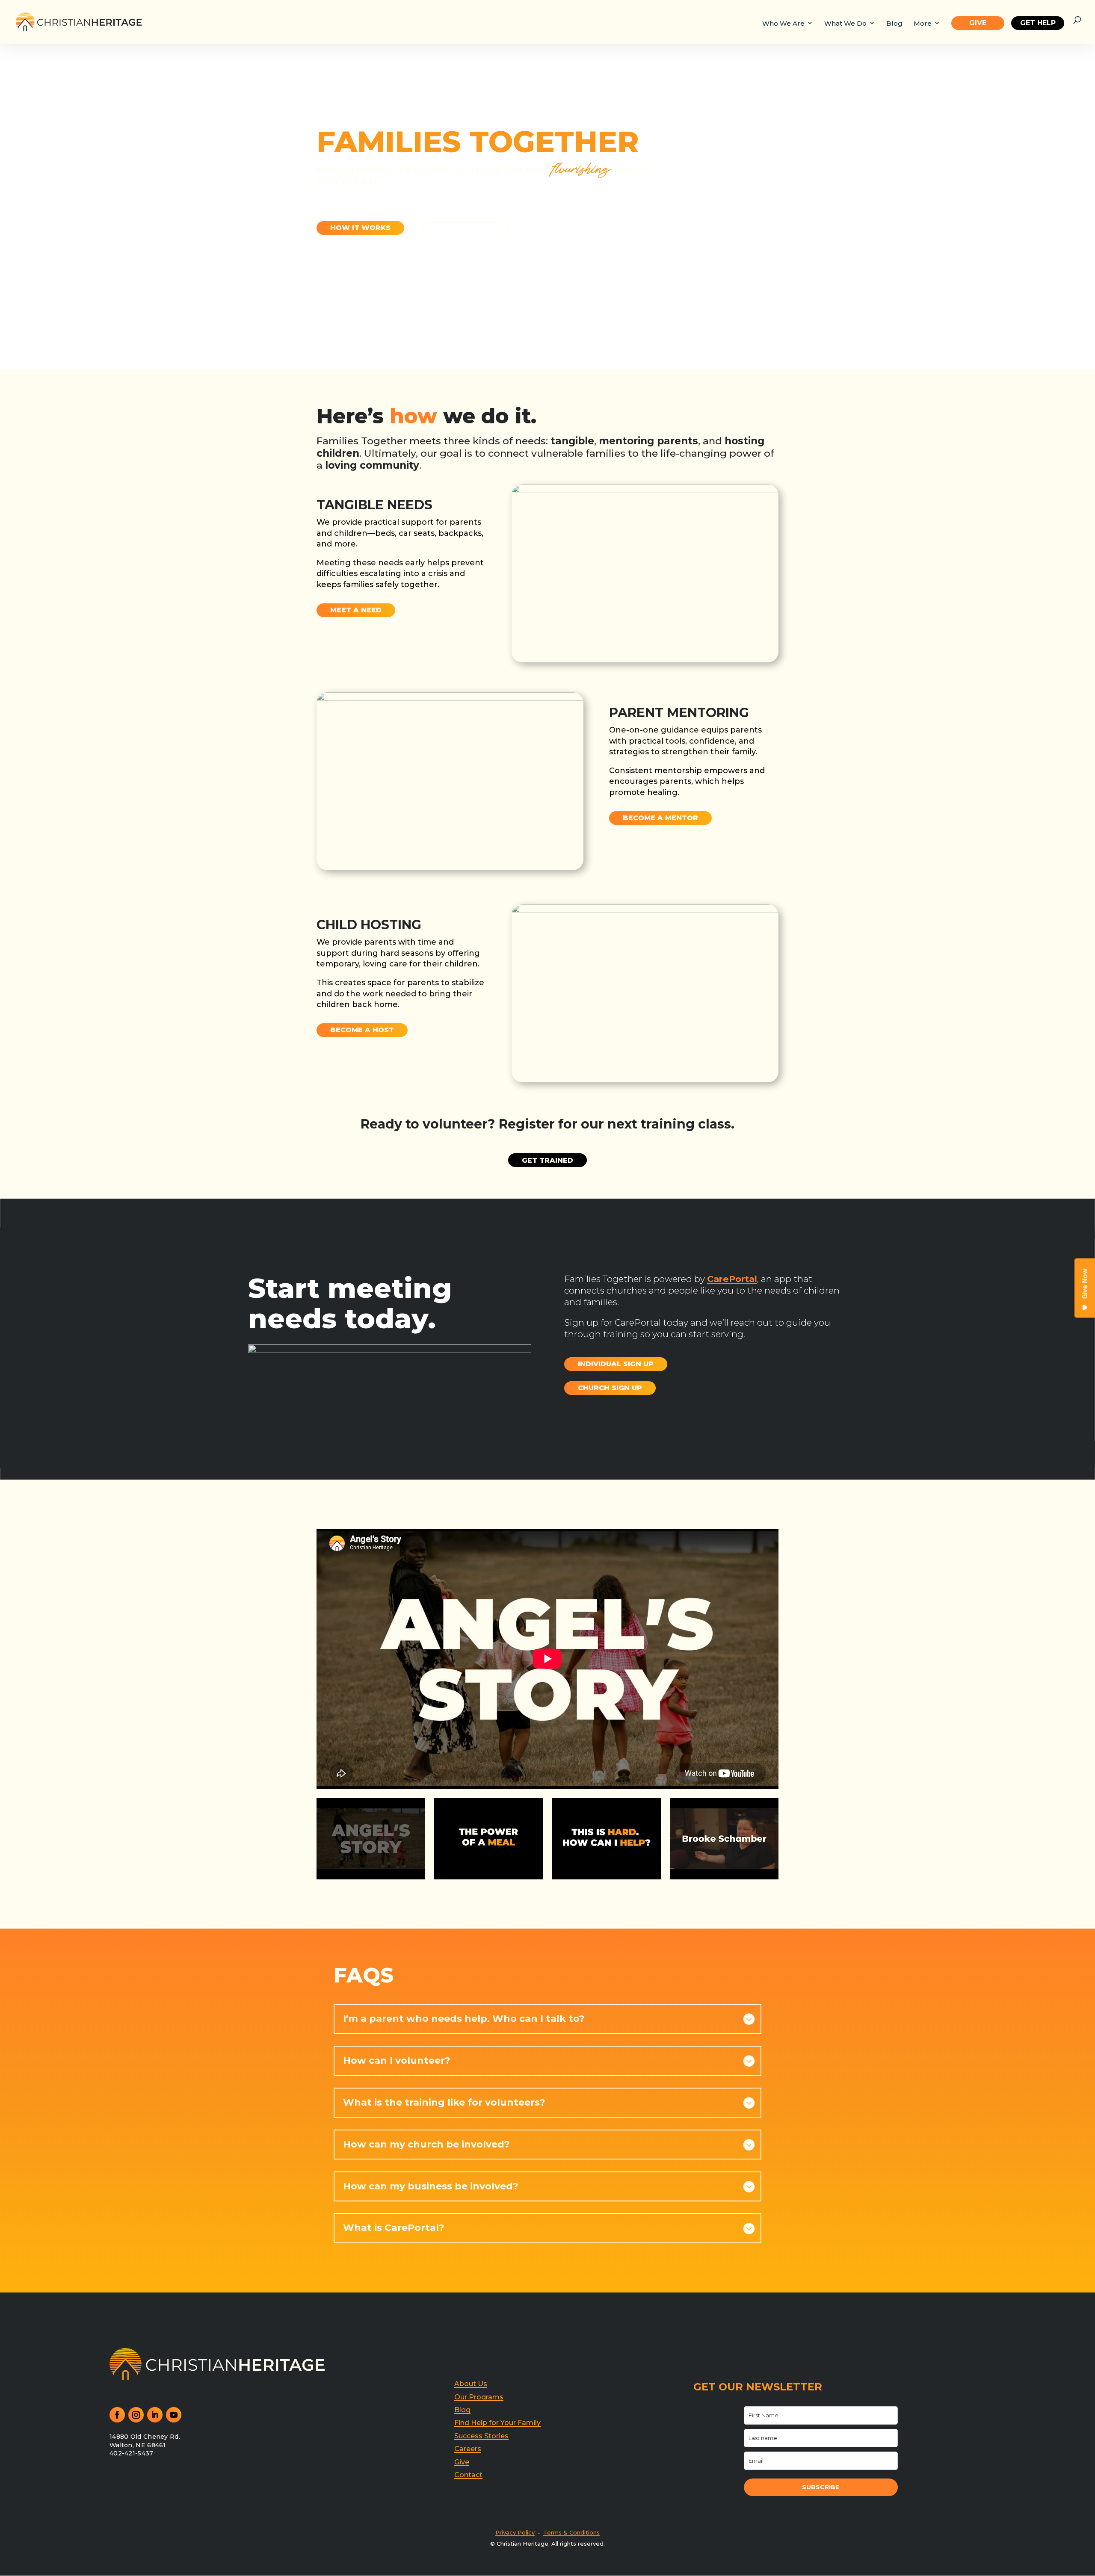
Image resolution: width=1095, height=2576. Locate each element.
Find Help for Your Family (497, 2423)
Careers (468, 2449)
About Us (471, 2384)
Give (978, 23)
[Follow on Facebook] (117, 2415)
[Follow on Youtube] (174, 2415)
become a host (362, 1030)
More (923, 24)
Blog (894, 24)
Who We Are (783, 24)
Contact (468, 2475)
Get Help (465, 229)
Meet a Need (356, 610)
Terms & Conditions (571, 2532)
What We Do (845, 24)
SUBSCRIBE (821, 2487)
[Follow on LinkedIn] (155, 2415)
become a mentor (660, 818)
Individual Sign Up (616, 1364)
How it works (360, 228)
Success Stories (481, 2436)
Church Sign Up (610, 1388)
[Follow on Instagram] (136, 2415)
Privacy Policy (515, 2532)
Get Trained (547, 1160)
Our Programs (479, 2397)
